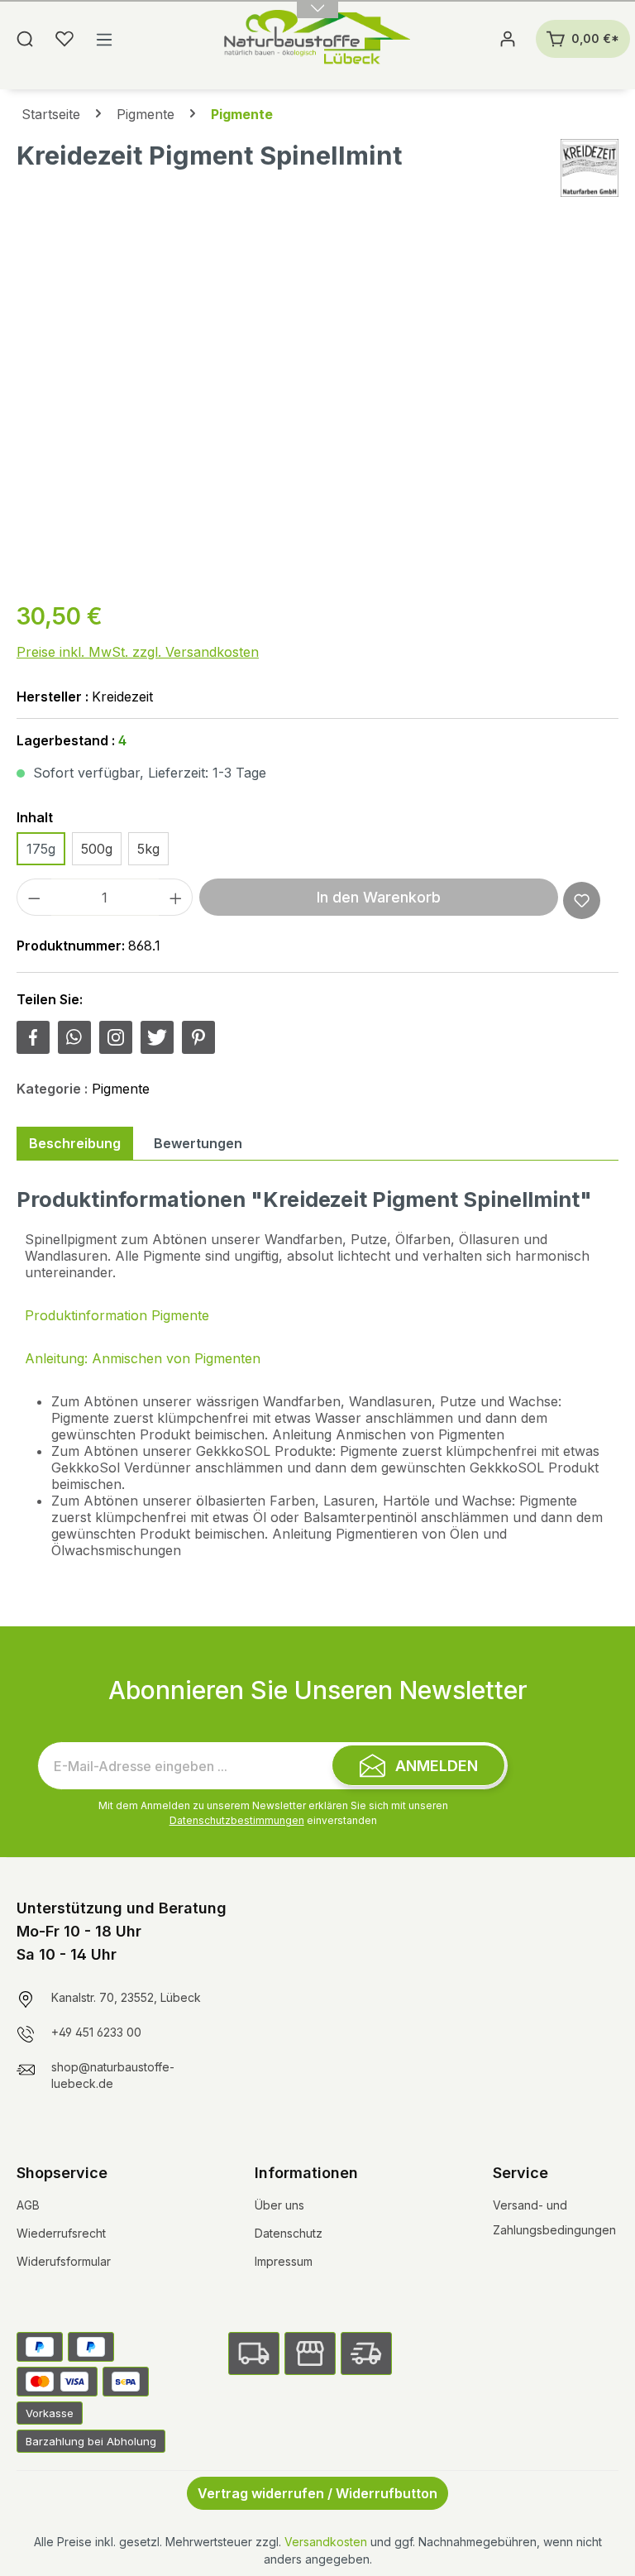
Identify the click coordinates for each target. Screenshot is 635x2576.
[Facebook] (33, 1037)
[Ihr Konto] (508, 39)
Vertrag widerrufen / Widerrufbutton (317, 2493)
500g (97, 849)
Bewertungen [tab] (198, 1143)
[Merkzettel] (64, 39)
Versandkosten (326, 2542)
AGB (28, 2205)
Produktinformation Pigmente (117, 1315)
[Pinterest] (198, 1037)
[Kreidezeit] (590, 168)
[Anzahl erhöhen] (176, 897)
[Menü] (104, 39)
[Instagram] (116, 1037)
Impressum (284, 2261)
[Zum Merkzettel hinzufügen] (582, 900)
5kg (148, 849)
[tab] (75, 1143)
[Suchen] (25, 39)
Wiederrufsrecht (61, 2233)
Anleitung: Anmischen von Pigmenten (143, 1358)
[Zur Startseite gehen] (317, 39)
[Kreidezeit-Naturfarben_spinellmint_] (317, 408)
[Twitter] (157, 1037)
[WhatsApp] (74, 1037)
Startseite (51, 114)
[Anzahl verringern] (34, 897)
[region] (317, 408)
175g (41, 849)
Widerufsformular (64, 2261)
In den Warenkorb (379, 897)
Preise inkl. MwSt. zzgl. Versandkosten (138, 652)
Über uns (279, 2205)
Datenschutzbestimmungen (237, 1820)
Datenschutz (289, 2233)
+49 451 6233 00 (96, 2032)
